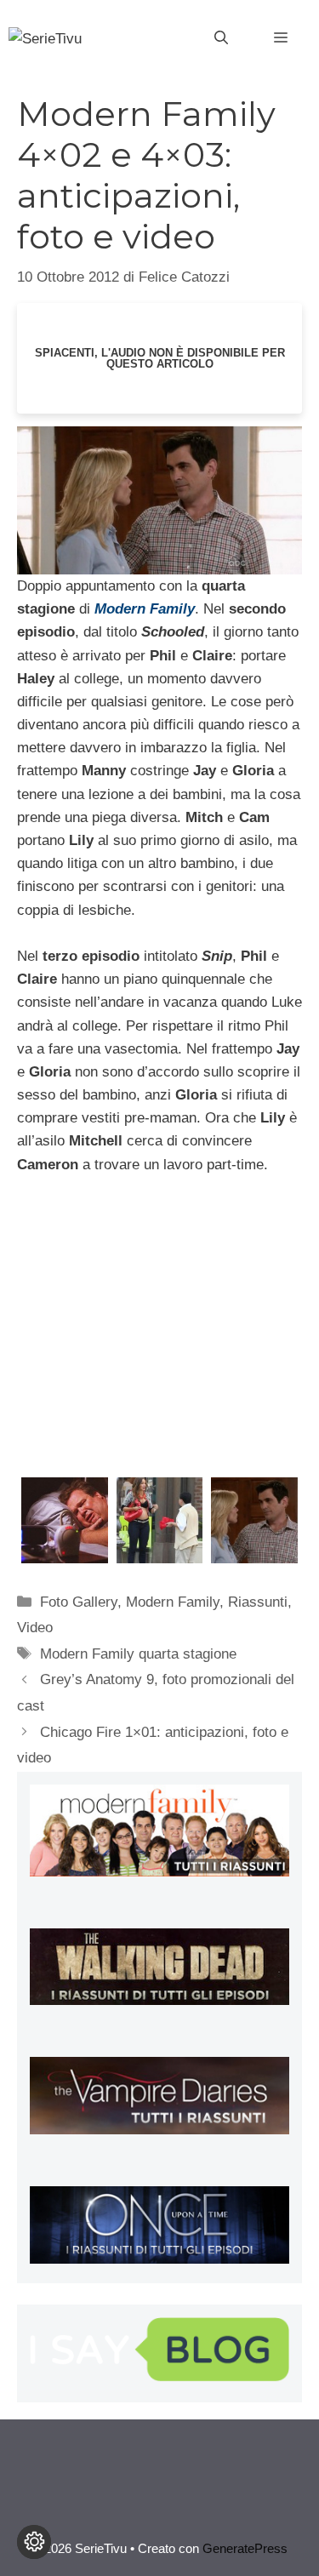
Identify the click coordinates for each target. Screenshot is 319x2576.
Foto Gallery (79, 1602)
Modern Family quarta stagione (138, 1654)
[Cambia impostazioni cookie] (34, 2542)
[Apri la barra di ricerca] (221, 38)
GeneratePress (245, 2548)
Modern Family (173, 1602)
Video (35, 1628)
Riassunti (258, 1602)
